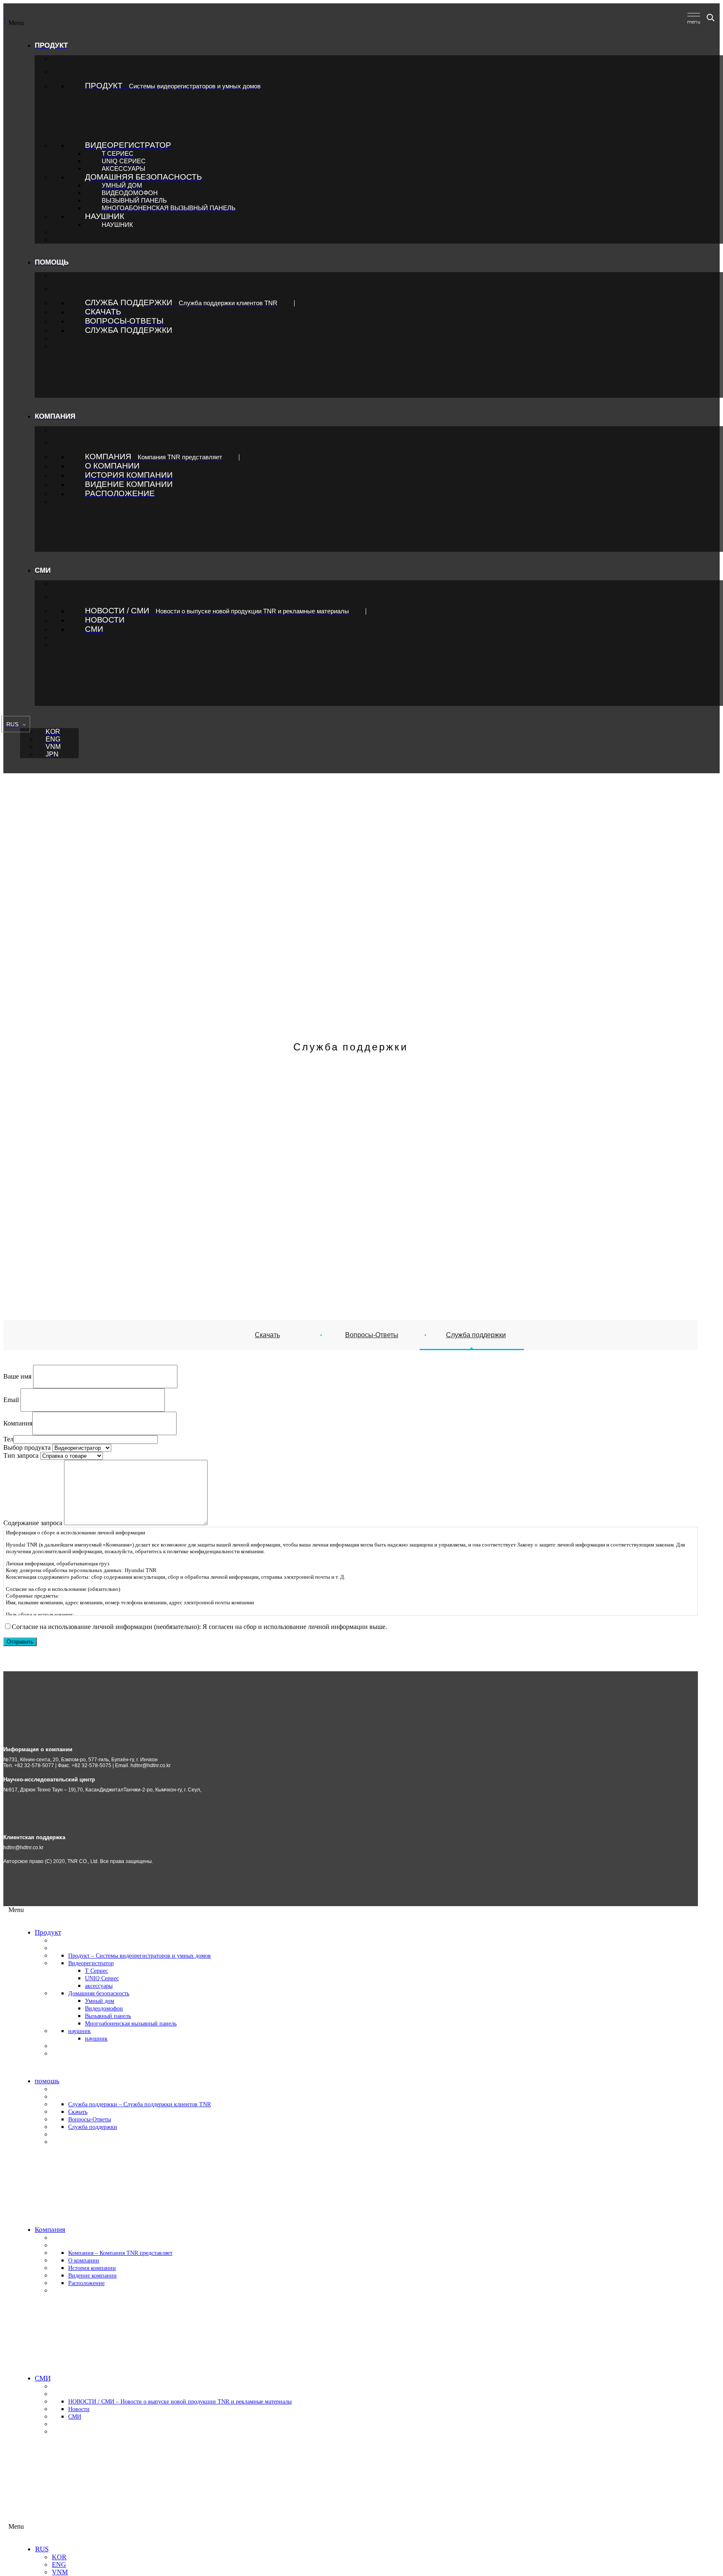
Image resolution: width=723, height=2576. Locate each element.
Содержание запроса (33, 1523)
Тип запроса (21, 1455)
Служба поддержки (476, 1335)
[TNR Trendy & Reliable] (5, 15)
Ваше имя (17, 1376)
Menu (16, 23)
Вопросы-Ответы (372, 1335)
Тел (8, 1439)
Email (11, 1399)
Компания (18, 1423)
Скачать (267, 1335)
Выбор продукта (27, 1448)
